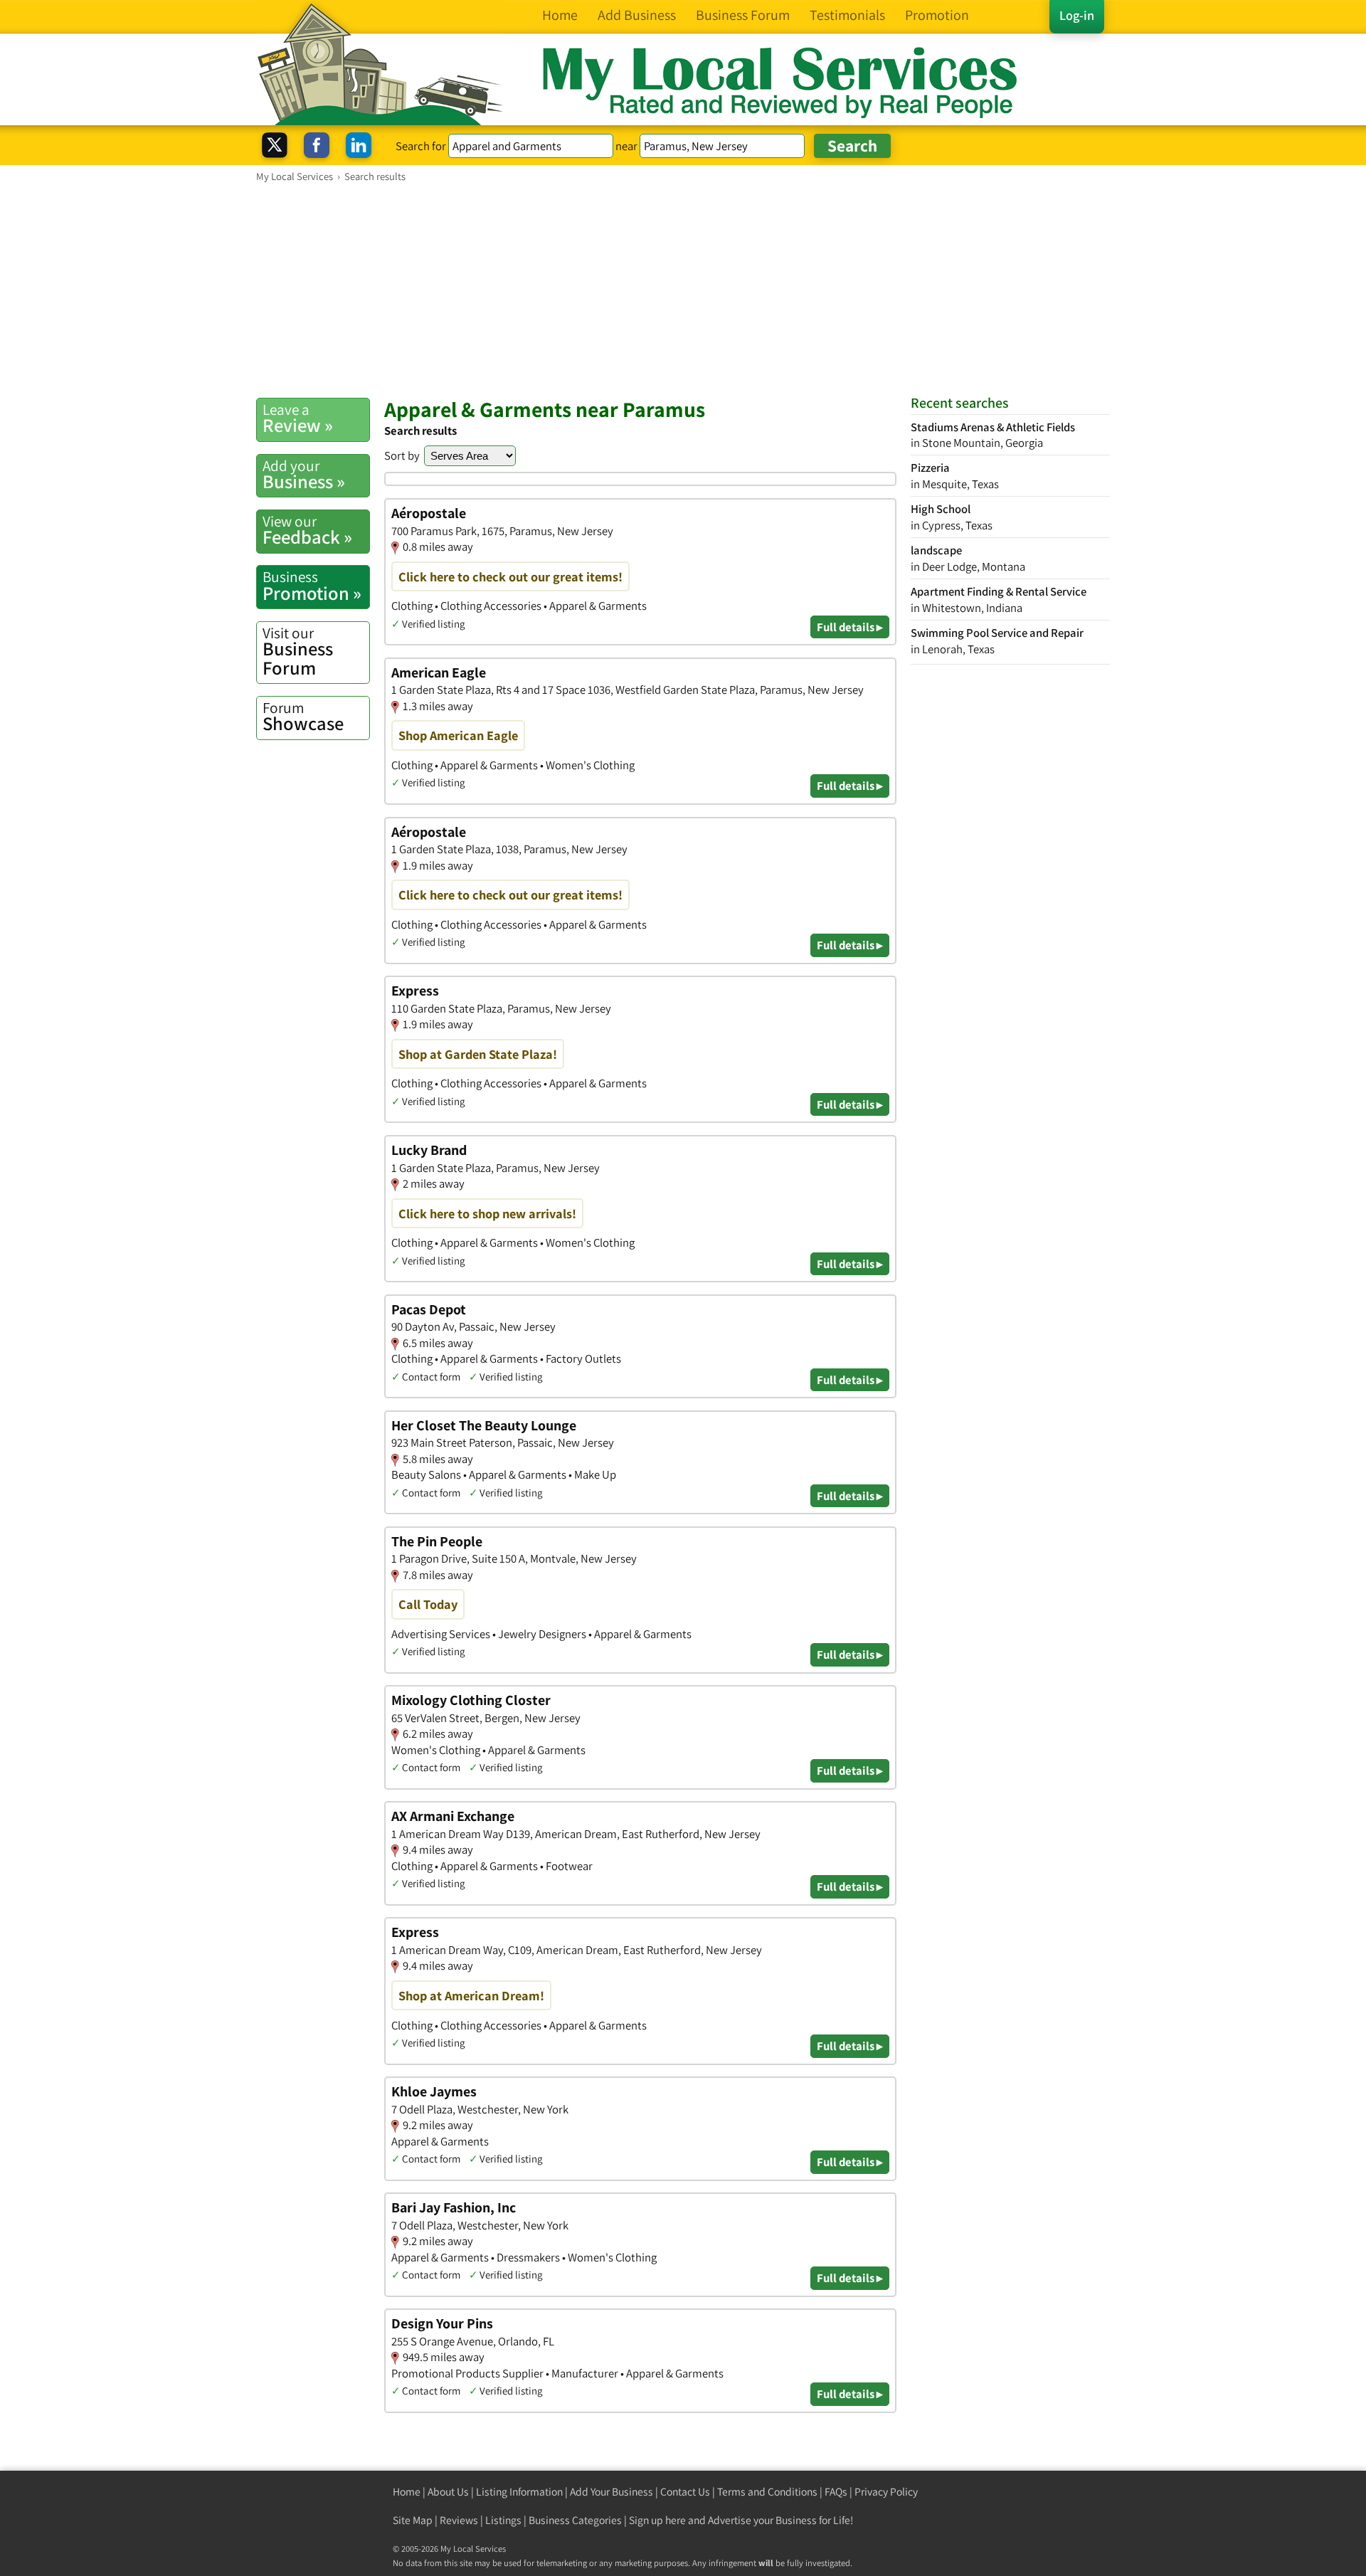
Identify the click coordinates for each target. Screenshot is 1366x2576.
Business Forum (298, 651)
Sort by (402, 455)
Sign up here (657, 2520)
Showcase (303, 717)
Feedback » (307, 530)
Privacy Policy (886, 2492)
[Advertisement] (683, 290)
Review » (298, 418)
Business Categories (575, 2520)
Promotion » (312, 586)
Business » (304, 475)
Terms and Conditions (767, 2492)
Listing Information (519, 2492)
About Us (448, 2492)
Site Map (413, 2520)
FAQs (836, 2492)
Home (407, 2492)
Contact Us (685, 2492)
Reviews (459, 2520)
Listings (503, 2520)
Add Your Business (611, 2492)
